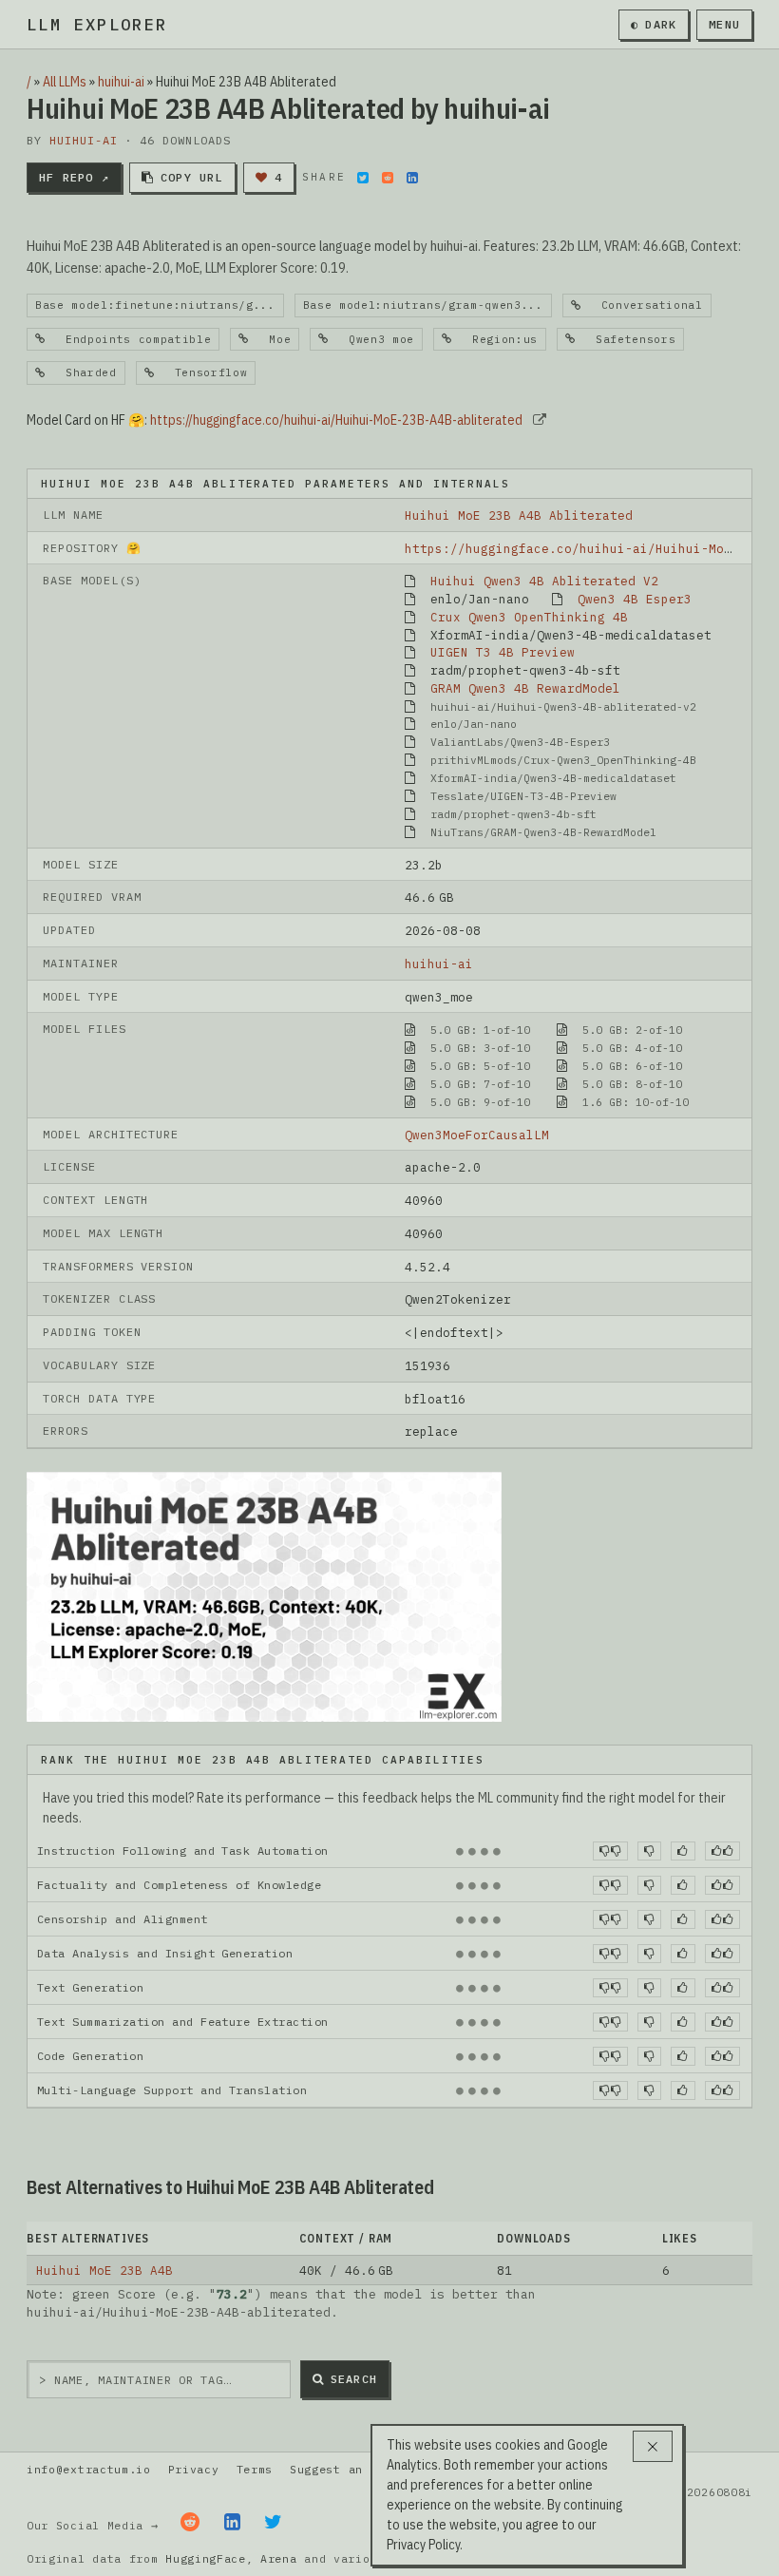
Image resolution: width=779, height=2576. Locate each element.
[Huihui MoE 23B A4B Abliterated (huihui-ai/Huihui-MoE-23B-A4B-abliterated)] (264, 1595)
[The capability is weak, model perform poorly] (610, 1851)
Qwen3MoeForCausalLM (477, 1135)
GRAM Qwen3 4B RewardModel (525, 688)
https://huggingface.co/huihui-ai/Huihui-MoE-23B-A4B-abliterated (336, 420)
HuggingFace (206, 2558)
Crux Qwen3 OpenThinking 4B (529, 617)
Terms (255, 2469)
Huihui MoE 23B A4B (104, 2270)
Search (354, 2379)
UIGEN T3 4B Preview (503, 652)
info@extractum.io (89, 2469)
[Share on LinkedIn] (412, 178)
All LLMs (65, 82)
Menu (724, 24)
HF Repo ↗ (74, 177)
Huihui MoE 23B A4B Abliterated (519, 515)
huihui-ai (121, 82)
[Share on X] (363, 178)
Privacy (194, 2469)
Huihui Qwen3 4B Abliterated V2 (544, 581)
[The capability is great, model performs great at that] (722, 1851)
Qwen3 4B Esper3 (635, 599)
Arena (278, 2558)
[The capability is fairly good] (683, 1851)
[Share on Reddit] (388, 178)
